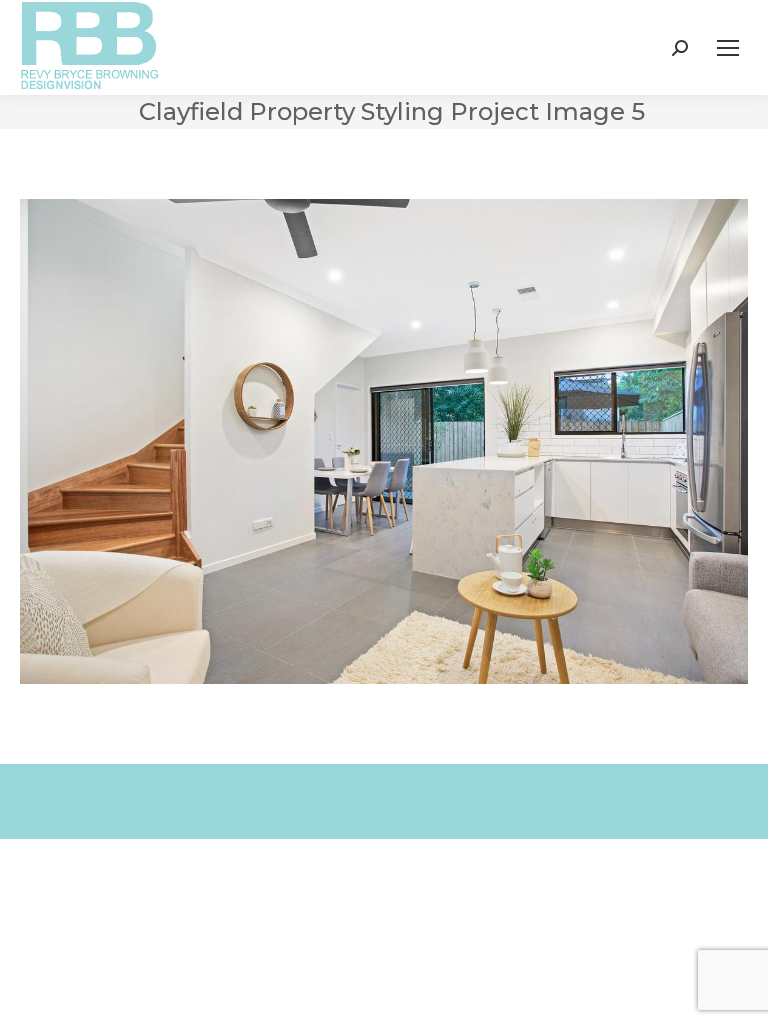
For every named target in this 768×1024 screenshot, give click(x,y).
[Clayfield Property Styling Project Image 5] (384, 441)
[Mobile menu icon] (728, 48)
